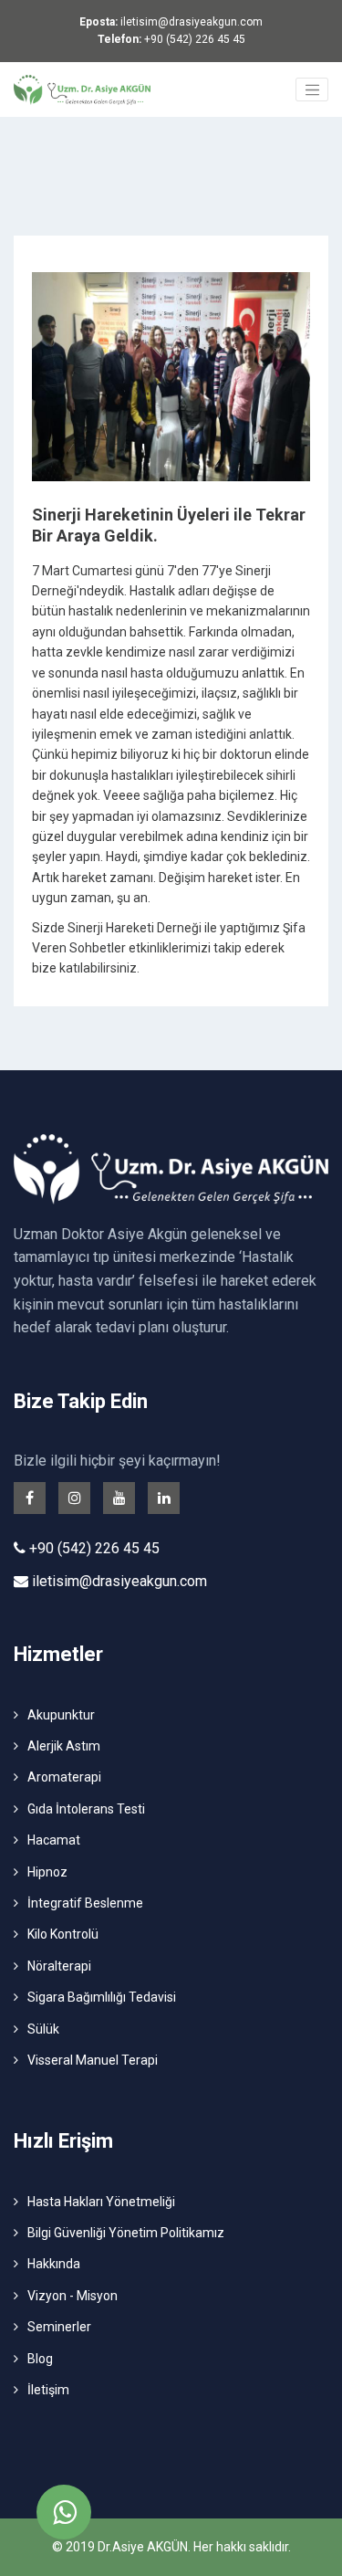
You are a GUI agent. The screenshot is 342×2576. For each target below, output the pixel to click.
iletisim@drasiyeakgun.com (171, 22)
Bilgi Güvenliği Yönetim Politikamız (126, 2233)
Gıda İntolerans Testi (86, 1809)
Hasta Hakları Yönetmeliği (101, 2202)
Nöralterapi (59, 1966)
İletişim (48, 2390)
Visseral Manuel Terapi (93, 2060)
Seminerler (59, 2327)
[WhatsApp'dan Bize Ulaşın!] (64, 2512)
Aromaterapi (64, 1777)
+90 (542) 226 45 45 (171, 39)
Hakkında (54, 2264)
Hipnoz (47, 1872)
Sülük (43, 2029)
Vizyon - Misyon (73, 2296)
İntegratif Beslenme (85, 1903)
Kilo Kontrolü (63, 1934)
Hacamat (54, 1840)
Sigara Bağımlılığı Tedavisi (102, 1997)
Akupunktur (61, 1715)
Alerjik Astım (64, 1746)
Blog (40, 2359)
